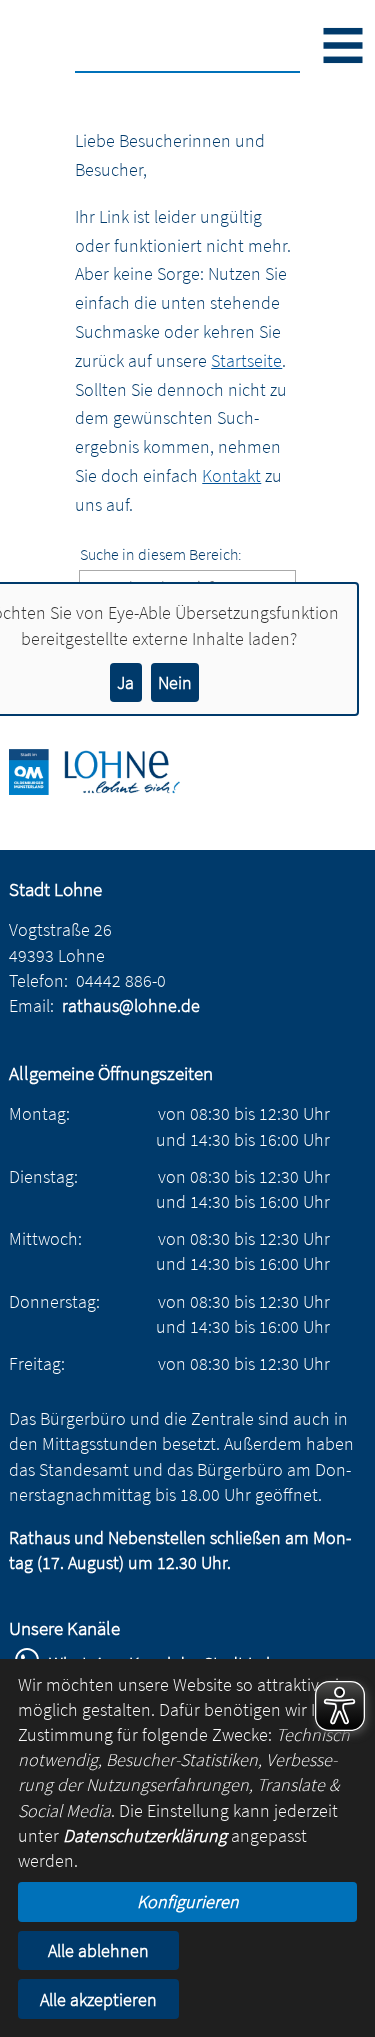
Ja (125, 682)
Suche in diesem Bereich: (161, 554)
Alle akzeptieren (98, 1999)
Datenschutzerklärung (145, 1835)
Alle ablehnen (98, 1950)
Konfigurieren (188, 1901)
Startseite (246, 360)
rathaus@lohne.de (131, 1005)
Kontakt (231, 475)
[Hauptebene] (109, 788)
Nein (175, 682)
